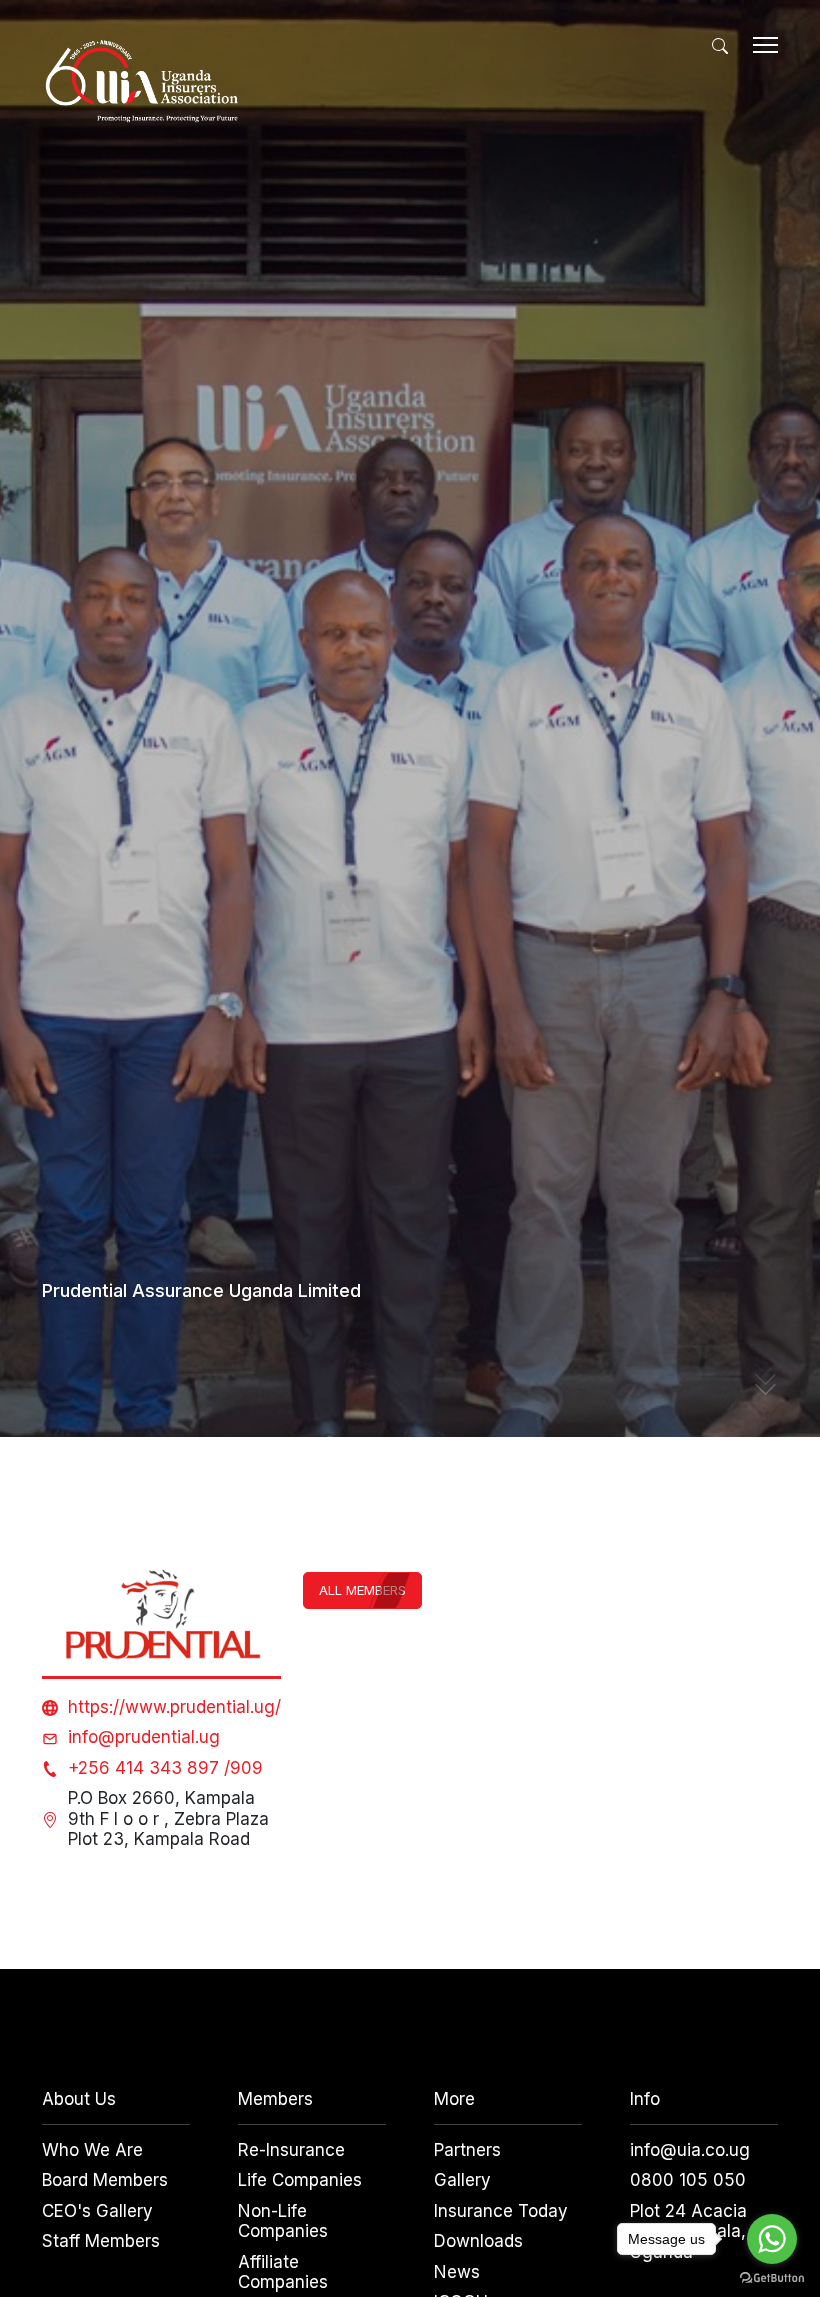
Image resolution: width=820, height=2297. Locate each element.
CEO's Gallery (97, 2211)
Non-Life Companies (283, 2221)
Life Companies (300, 2180)
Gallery (462, 2180)
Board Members (105, 2180)
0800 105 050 (688, 2180)
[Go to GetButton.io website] (772, 2277)
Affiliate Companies (283, 2272)
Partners (467, 2150)
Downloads (478, 2241)
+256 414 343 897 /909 (165, 1768)
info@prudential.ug (144, 1737)
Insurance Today (501, 2211)
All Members (362, 1590)
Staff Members (101, 2241)
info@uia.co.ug (690, 2150)
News (457, 2272)
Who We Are (92, 2150)
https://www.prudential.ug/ (174, 1707)
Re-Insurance (291, 2150)
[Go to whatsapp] (772, 2239)
